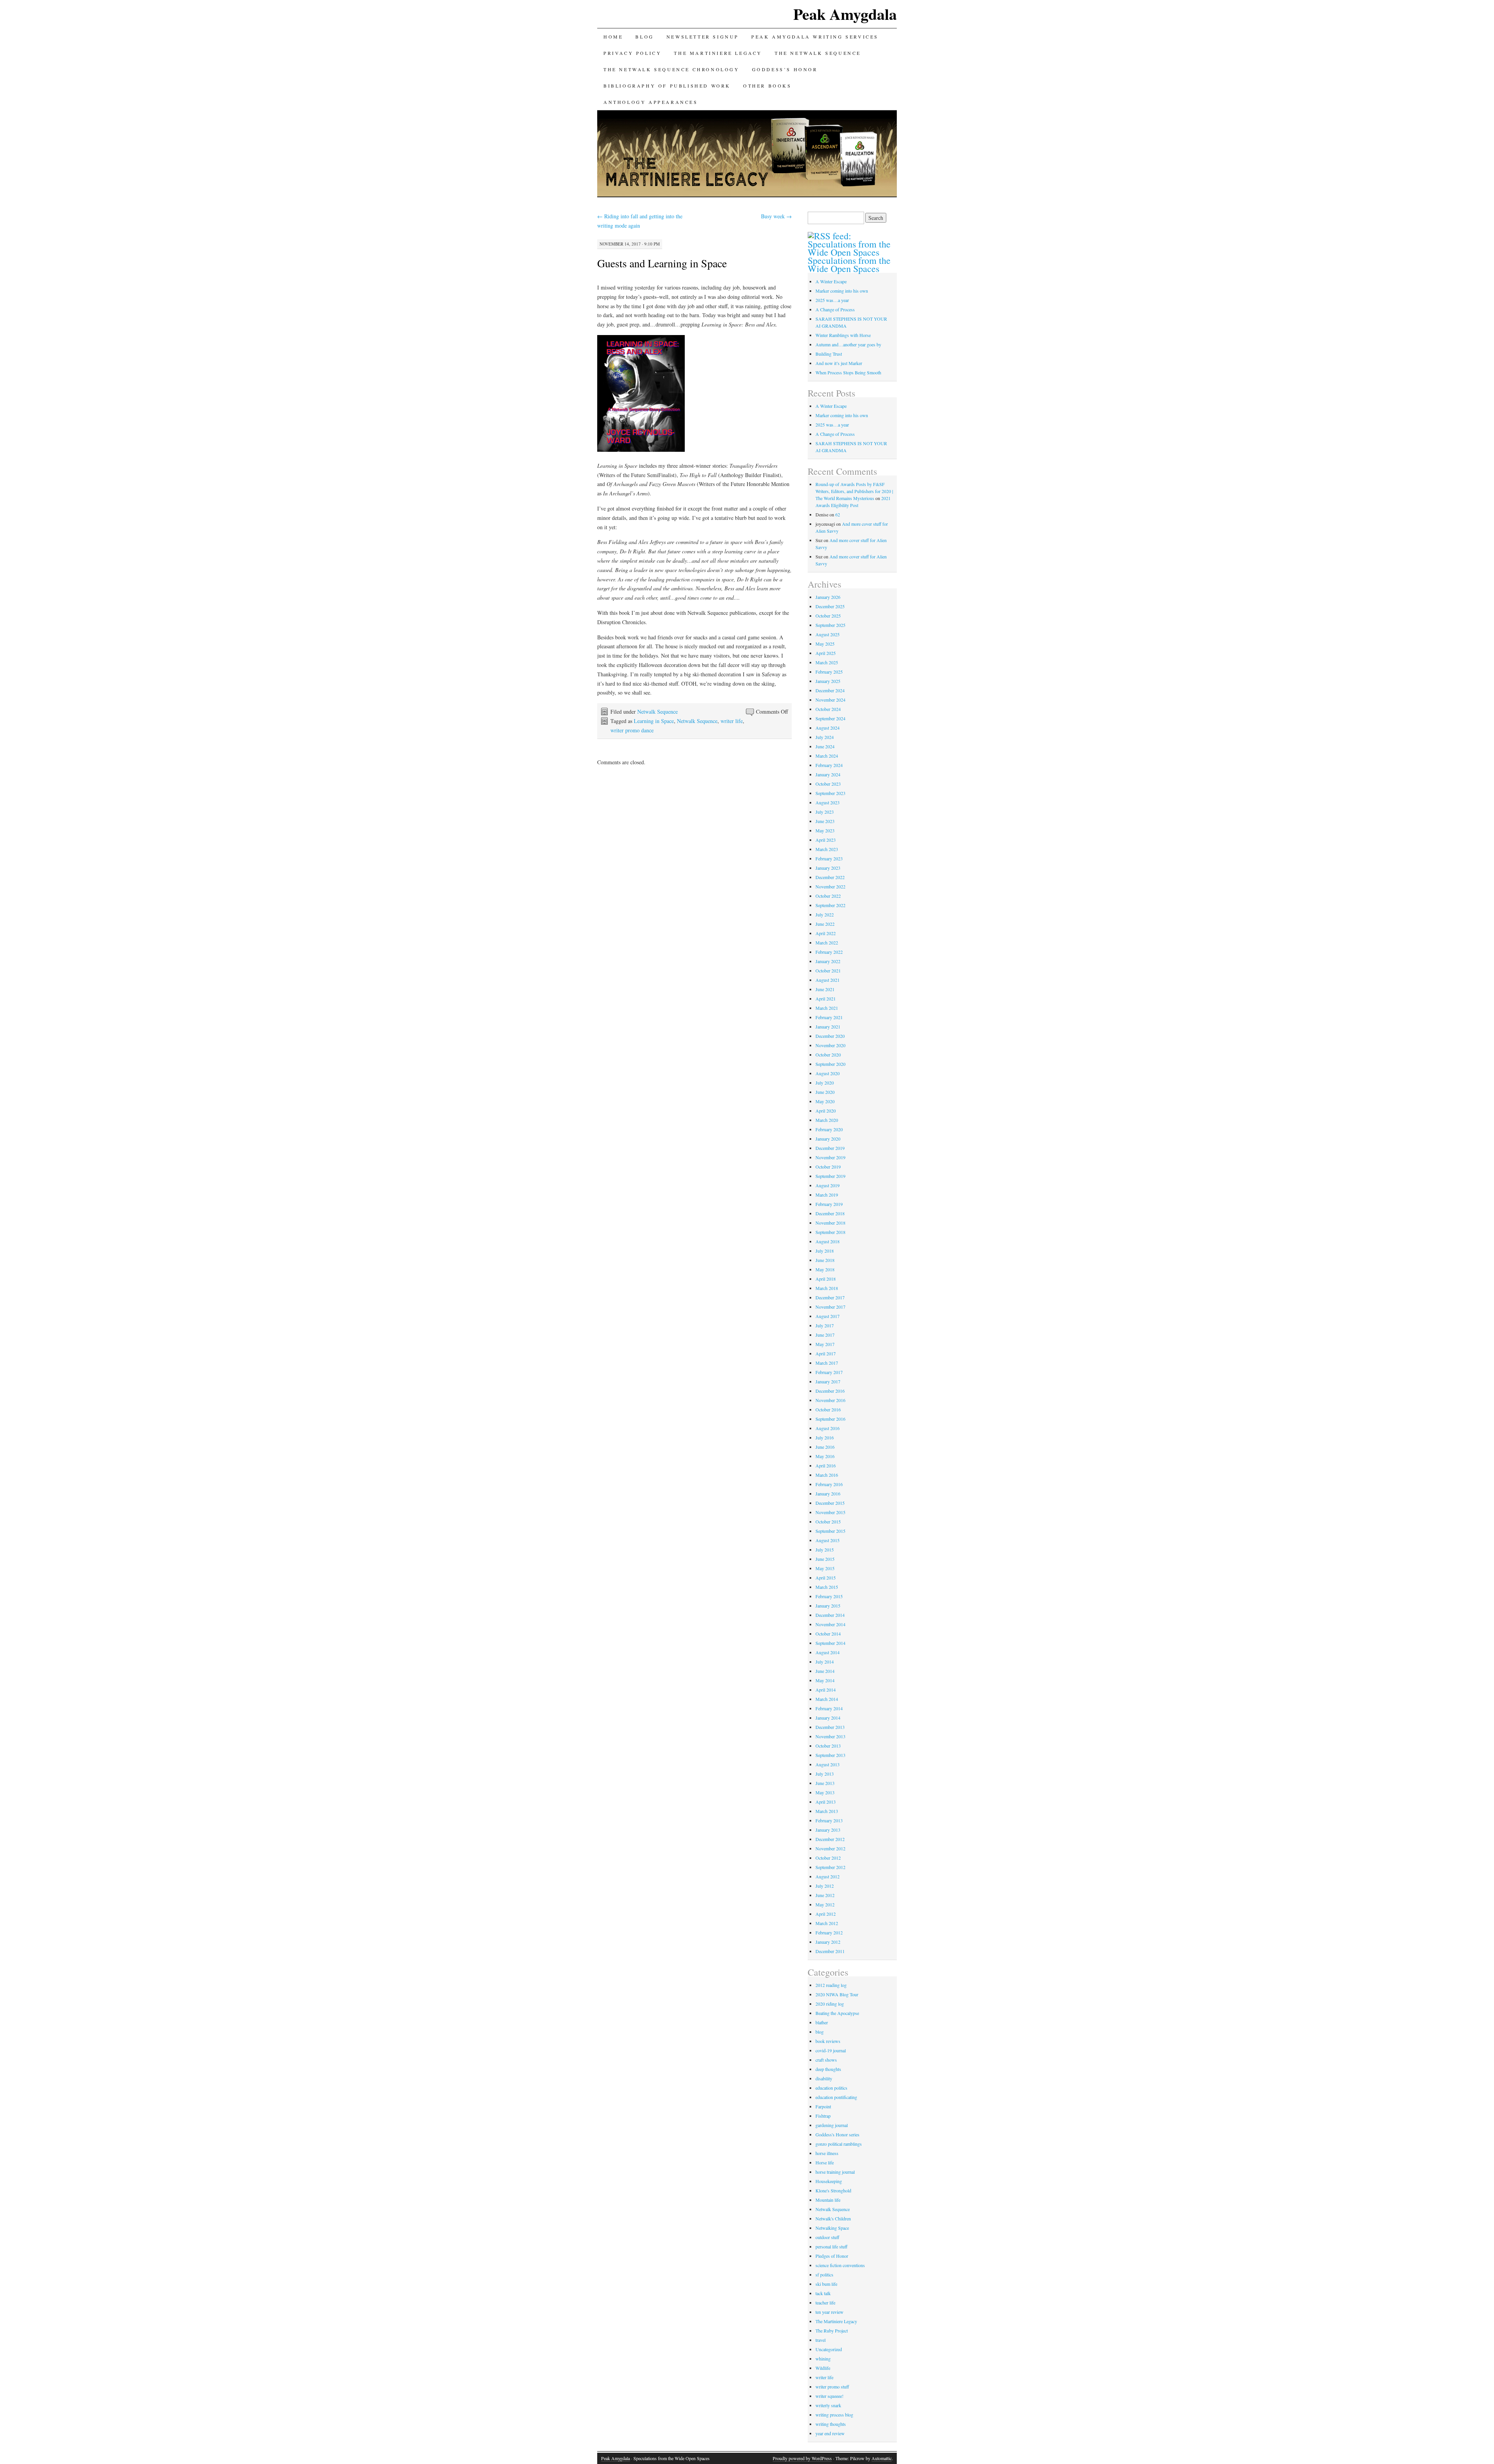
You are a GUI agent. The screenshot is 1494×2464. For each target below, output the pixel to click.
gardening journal (832, 2125)
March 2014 (827, 1699)
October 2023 (828, 784)
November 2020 (830, 1045)
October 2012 (828, 1858)
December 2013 (830, 1727)
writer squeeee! (829, 2396)
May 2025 (825, 644)
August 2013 (828, 1764)
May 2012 (825, 1904)
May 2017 (825, 1344)
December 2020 (830, 1036)
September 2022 (830, 905)
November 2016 (830, 1400)
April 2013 (826, 1802)
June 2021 (825, 989)
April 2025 (826, 653)
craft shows (826, 2060)
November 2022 (830, 886)
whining (823, 2359)
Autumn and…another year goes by (848, 344)
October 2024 (828, 709)
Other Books (767, 86)
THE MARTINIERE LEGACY (718, 53)
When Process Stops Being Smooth (848, 372)
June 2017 (825, 1335)
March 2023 (827, 849)
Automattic (882, 2458)
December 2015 (830, 1503)
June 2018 (825, 1260)
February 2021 (829, 1017)
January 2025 (828, 681)
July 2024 (825, 737)
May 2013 (825, 1792)
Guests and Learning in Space (662, 263)
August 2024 (828, 728)
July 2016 (825, 1437)
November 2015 (830, 1512)
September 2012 (830, 1867)
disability (824, 2078)
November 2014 (830, 1624)
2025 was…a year (832, 300)
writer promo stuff (832, 2387)
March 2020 (827, 1120)
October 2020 (828, 1055)
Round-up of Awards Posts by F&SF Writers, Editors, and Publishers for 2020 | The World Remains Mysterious (854, 491)
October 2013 (828, 1746)
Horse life (825, 2162)
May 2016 (825, 1456)
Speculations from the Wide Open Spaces (849, 264)
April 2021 (826, 999)
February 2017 (829, 1372)
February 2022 (829, 952)
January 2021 (828, 1027)
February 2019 (829, 1204)
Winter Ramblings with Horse (843, 335)
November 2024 (830, 700)
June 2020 (825, 1092)
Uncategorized (829, 2349)
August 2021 (828, 980)
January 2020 (828, 1139)
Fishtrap (823, 2116)
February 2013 (829, 1820)
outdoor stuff (827, 2237)
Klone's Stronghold (833, 2190)
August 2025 (828, 634)
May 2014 (825, 1680)
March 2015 (827, 1587)
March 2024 (827, 756)
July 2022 (825, 914)
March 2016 (827, 1475)
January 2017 (828, 1381)
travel (821, 2340)
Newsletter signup (703, 37)
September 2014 (830, 1643)
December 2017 (830, 1297)
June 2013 (825, 1783)
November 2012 (830, 1848)
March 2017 (827, 1363)
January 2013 (828, 1830)
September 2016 (830, 1419)
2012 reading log (831, 1985)
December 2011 (830, 1951)
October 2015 (828, 1522)
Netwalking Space (832, 2228)
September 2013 (830, 1755)
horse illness (827, 2153)
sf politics (824, 2274)
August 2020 (828, 1073)
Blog (644, 37)
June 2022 (825, 924)
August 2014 (828, 1652)
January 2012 (828, 1942)
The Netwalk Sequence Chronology (672, 69)
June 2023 (825, 821)
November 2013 (830, 1736)
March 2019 (827, 1195)
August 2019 (828, 1185)
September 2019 (830, 1176)
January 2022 (828, 961)
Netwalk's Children (833, 2218)
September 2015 (830, 1531)
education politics (831, 2088)
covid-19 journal (831, 2050)
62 (838, 514)
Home (613, 37)
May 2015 (825, 1568)
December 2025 (830, 606)
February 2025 (829, 672)
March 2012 (827, 1923)
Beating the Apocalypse (837, 2013)
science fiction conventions (840, 2265)
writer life (732, 721)
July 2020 (825, 1083)
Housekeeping (829, 2181)
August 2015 (828, 1540)
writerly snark (828, 2405)
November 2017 (830, 1307)
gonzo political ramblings (839, 2144)
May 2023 (825, 830)
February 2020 (829, 1129)
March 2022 (827, 942)
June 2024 (825, 746)
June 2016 (825, 1447)
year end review (830, 2433)
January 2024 (828, 774)
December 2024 (830, 690)
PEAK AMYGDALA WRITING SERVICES (815, 37)
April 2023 (826, 840)
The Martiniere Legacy (836, 2321)
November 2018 (830, 1223)
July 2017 (825, 1325)
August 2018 (828, 1241)
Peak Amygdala (845, 14)
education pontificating (836, 2097)
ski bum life (826, 2284)
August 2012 (828, 1876)
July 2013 (825, 1774)
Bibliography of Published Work (667, 86)
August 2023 (828, 802)
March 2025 (827, 662)
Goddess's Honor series (837, 2134)
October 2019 (828, 1167)
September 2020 (830, 1064)
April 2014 (826, 1690)
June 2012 (825, 1895)
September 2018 (830, 1232)
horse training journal (835, 2172)
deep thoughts (828, 2069)
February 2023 (829, 858)
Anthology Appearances (651, 102)
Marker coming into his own (842, 291)
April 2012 (826, 1914)
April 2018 (826, 1279)
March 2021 (827, 1008)
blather (822, 2022)
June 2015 (825, 1559)
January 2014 (828, 1718)
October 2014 (828, 1634)
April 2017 (826, 1353)
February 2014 (829, 1708)
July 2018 (825, 1251)
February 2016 (829, 1484)
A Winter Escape (831, 281)
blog (820, 2032)
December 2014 (830, 1615)
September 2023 (830, 793)
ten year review (829, 2312)
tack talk (823, 2293)
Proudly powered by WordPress (802, 2458)
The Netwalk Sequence (818, 53)
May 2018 (825, 1269)
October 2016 (828, 1409)
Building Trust (829, 354)
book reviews (828, 2041)
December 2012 (830, 1839)
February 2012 (829, 1932)
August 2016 (828, 1428)
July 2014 (825, 1662)
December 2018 (830, 1213)
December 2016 (830, 1391)
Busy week (776, 216)
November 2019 (830, 1157)
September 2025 (830, 625)
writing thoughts (831, 2424)
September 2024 (830, 718)
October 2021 (828, 971)
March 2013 (827, 1811)
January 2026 (828, 597)
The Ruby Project (832, 2331)
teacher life (825, 2303)
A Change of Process (835, 309)
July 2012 (825, 1886)
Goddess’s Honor (785, 69)
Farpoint (823, 2106)
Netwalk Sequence (658, 712)
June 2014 (825, 1671)
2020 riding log (830, 2004)
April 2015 (826, 1578)
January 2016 (828, 1493)
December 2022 (830, 877)
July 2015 (825, 1550)
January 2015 (828, 1606)
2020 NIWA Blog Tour (837, 1994)
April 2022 (826, 933)
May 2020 (825, 1101)
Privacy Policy (632, 53)
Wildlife (823, 2368)
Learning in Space (654, 721)
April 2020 (826, 1111)
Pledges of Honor (832, 2256)
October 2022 (828, 896)
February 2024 (829, 765)
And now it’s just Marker (839, 363)
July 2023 (825, 812)
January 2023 (828, 868)
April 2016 (826, 1465)
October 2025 (828, 616)
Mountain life (828, 2200)
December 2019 (830, 1148)
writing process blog (834, 2415)
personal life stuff (831, 2246)
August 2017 (828, 1316)
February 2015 (829, 1596)
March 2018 (827, 1288)
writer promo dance (632, 730)
